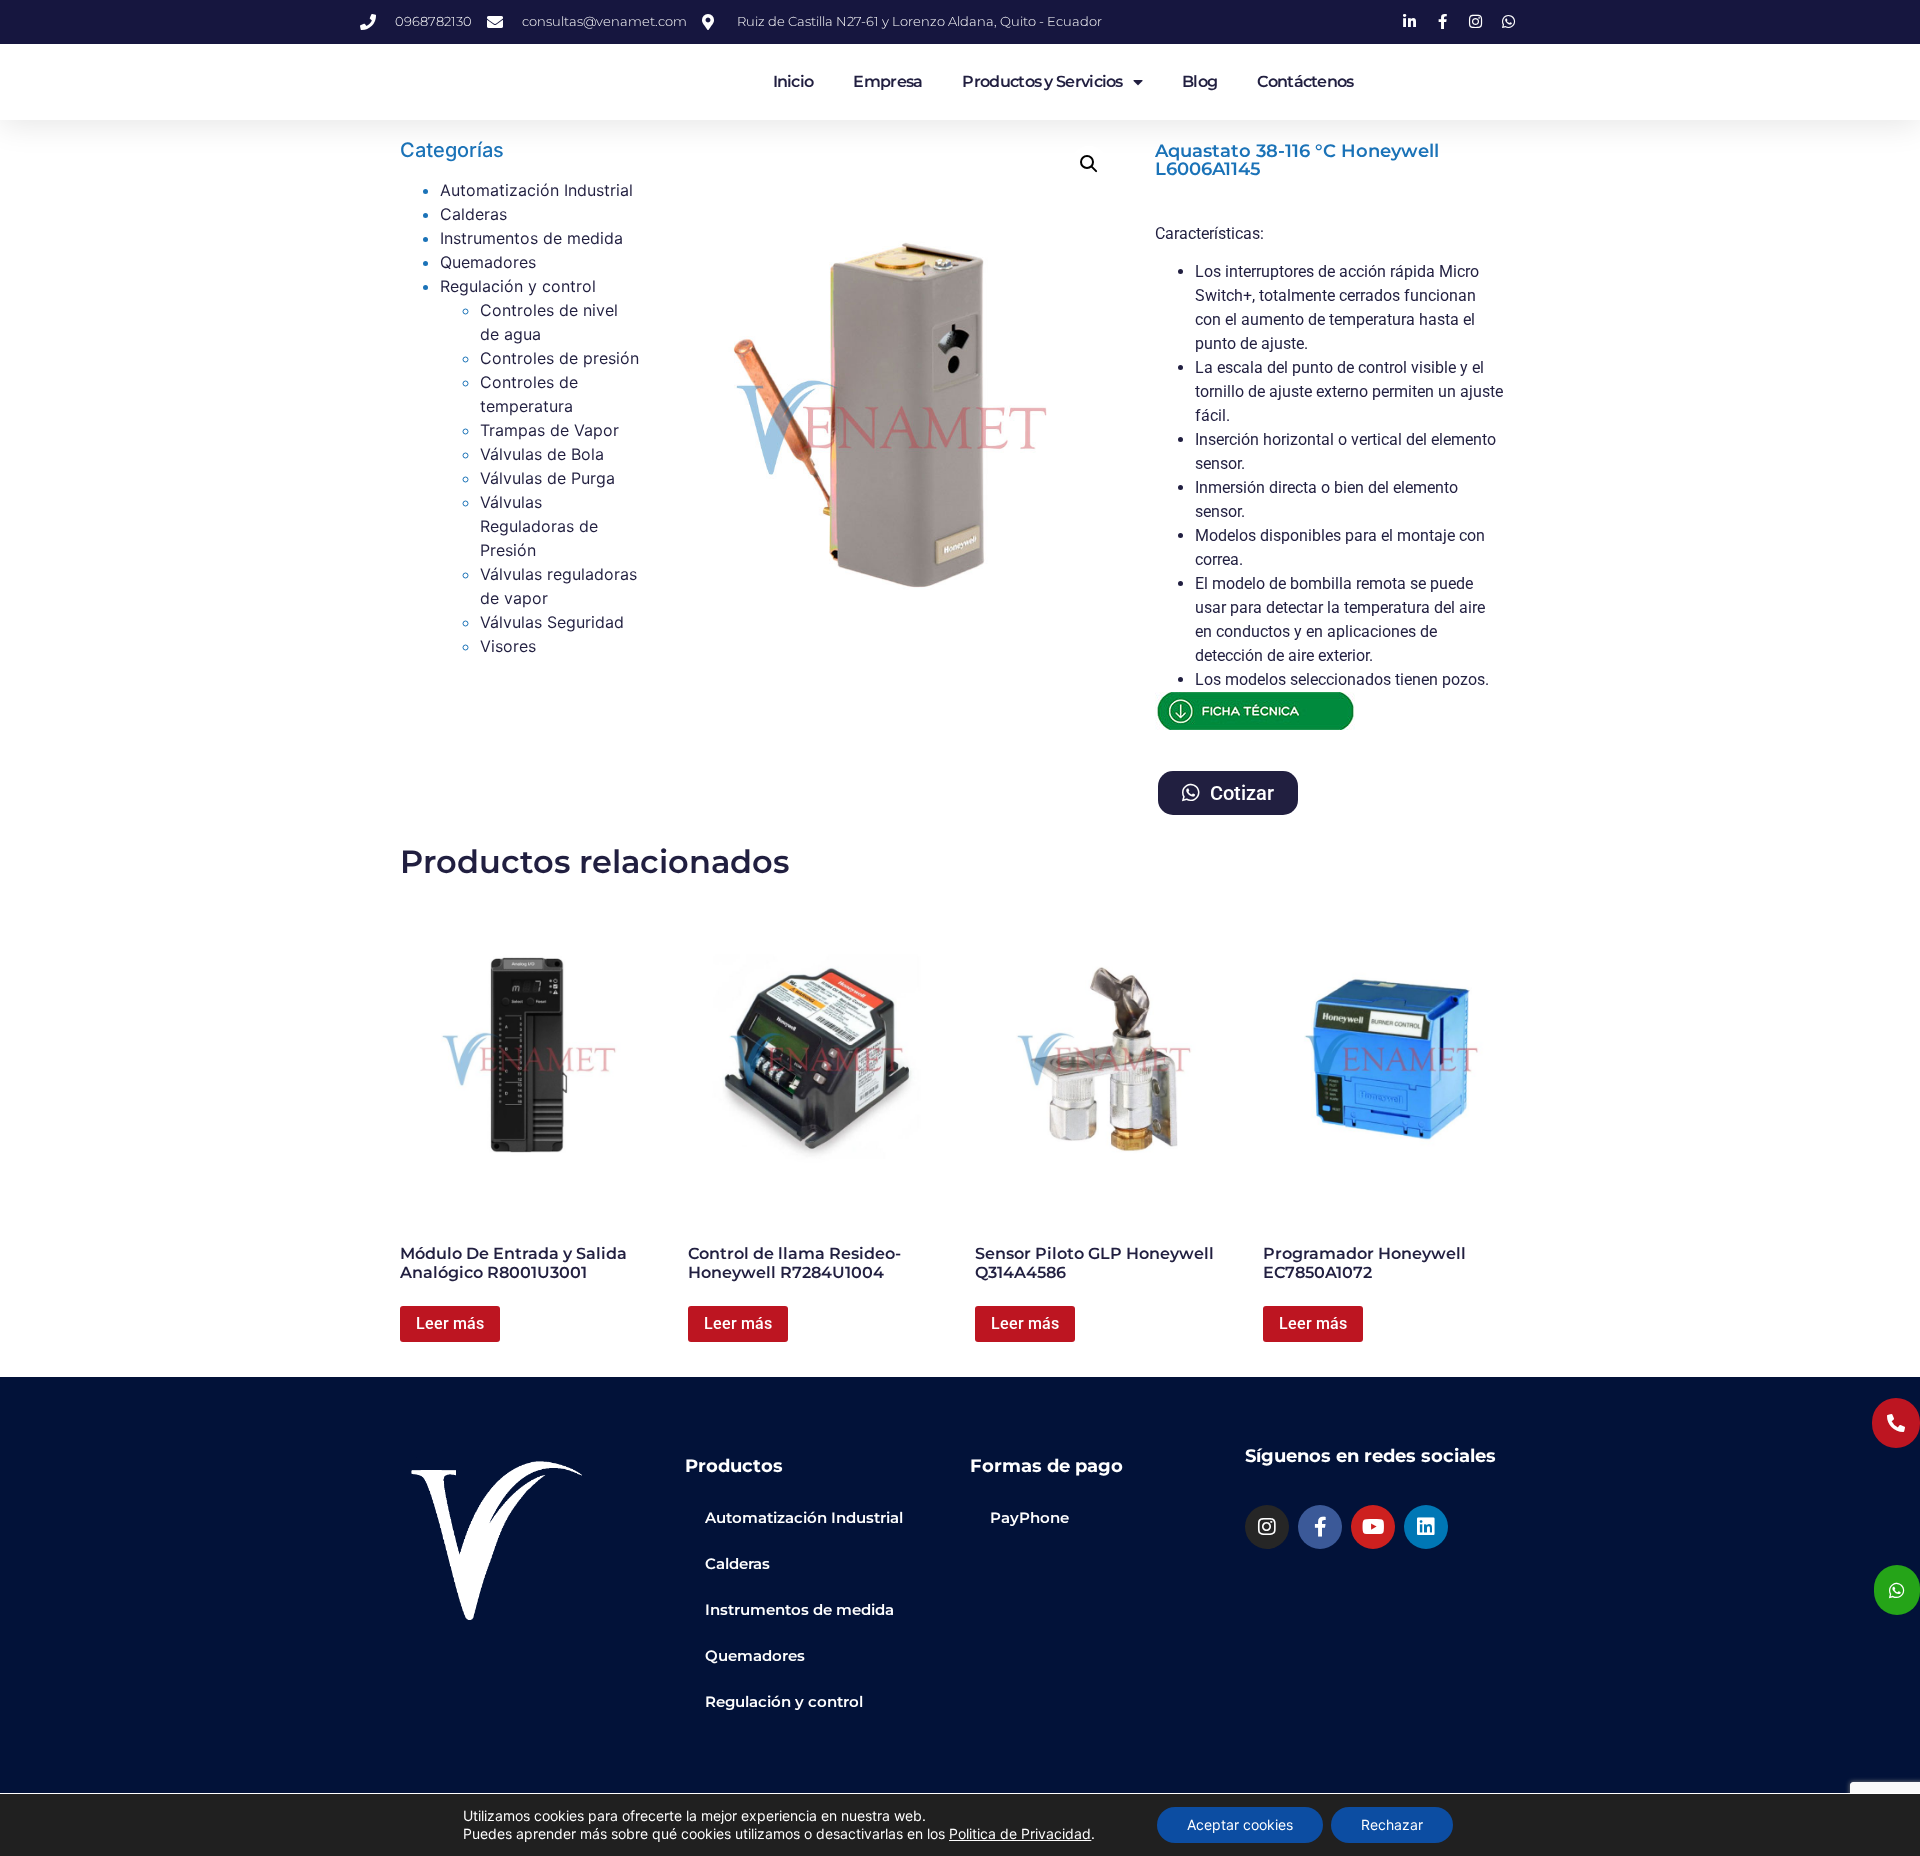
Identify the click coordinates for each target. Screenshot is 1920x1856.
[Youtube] (1373, 1527)
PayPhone (1029, 1517)
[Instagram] (1267, 1527)
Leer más (450, 1323)
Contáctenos (1305, 81)
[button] (1089, 164)
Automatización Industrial (536, 190)
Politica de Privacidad (1020, 1833)
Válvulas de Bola (542, 454)
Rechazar (1392, 1824)
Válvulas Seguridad (552, 622)
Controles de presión (559, 358)
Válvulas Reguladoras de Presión (539, 526)
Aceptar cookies (1240, 1824)
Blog (1199, 81)
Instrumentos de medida (531, 238)
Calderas (473, 214)
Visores (508, 646)
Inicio (793, 81)
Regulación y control (518, 286)
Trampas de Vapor (549, 430)
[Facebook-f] (1320, 1527)
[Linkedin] (1426, 1527)
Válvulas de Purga (547, 478)
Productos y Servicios (1042, 81)
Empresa (887, 81)
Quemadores (488, 262)
